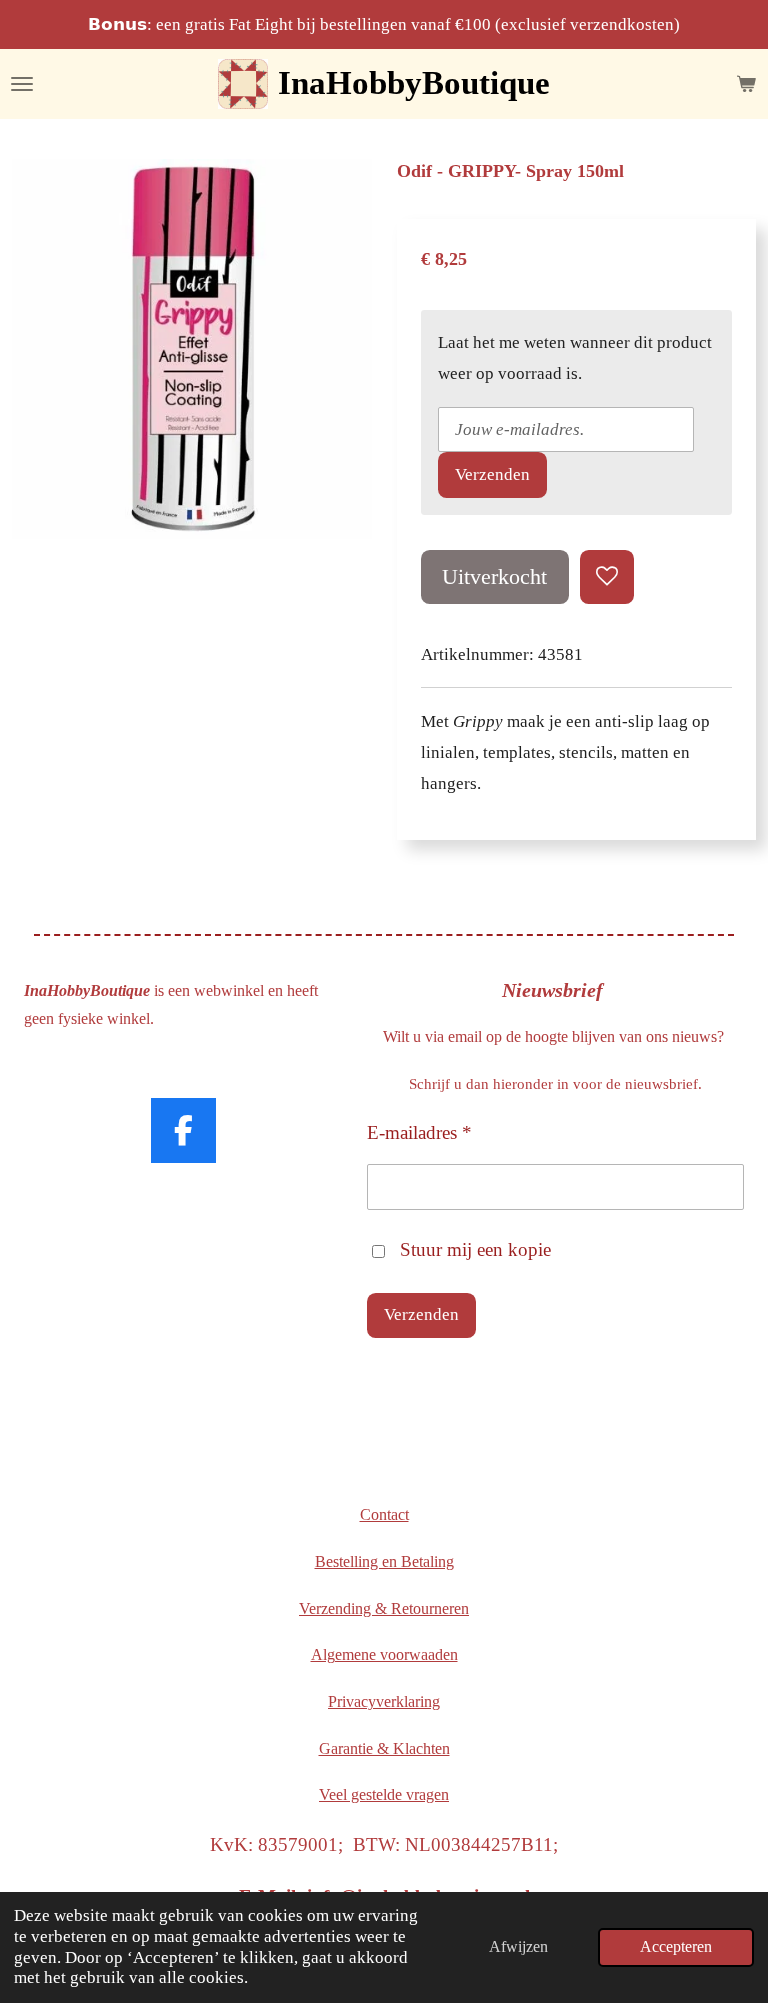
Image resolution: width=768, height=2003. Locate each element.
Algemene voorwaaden (384, 1654)
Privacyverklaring (384, 1701)
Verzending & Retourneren (384, 1608)
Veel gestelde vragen (384, 1794)
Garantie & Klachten (384, 1748)
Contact (384, 1514)
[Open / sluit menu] (22, 84)
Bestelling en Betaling (384, 1561)
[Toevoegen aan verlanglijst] (607, 577)
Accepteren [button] (676, 1946)
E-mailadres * (419, 1132)
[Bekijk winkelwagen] (746, 84)
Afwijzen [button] (518, 1946)
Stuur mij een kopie (475, 1249)
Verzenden (492, 474)
